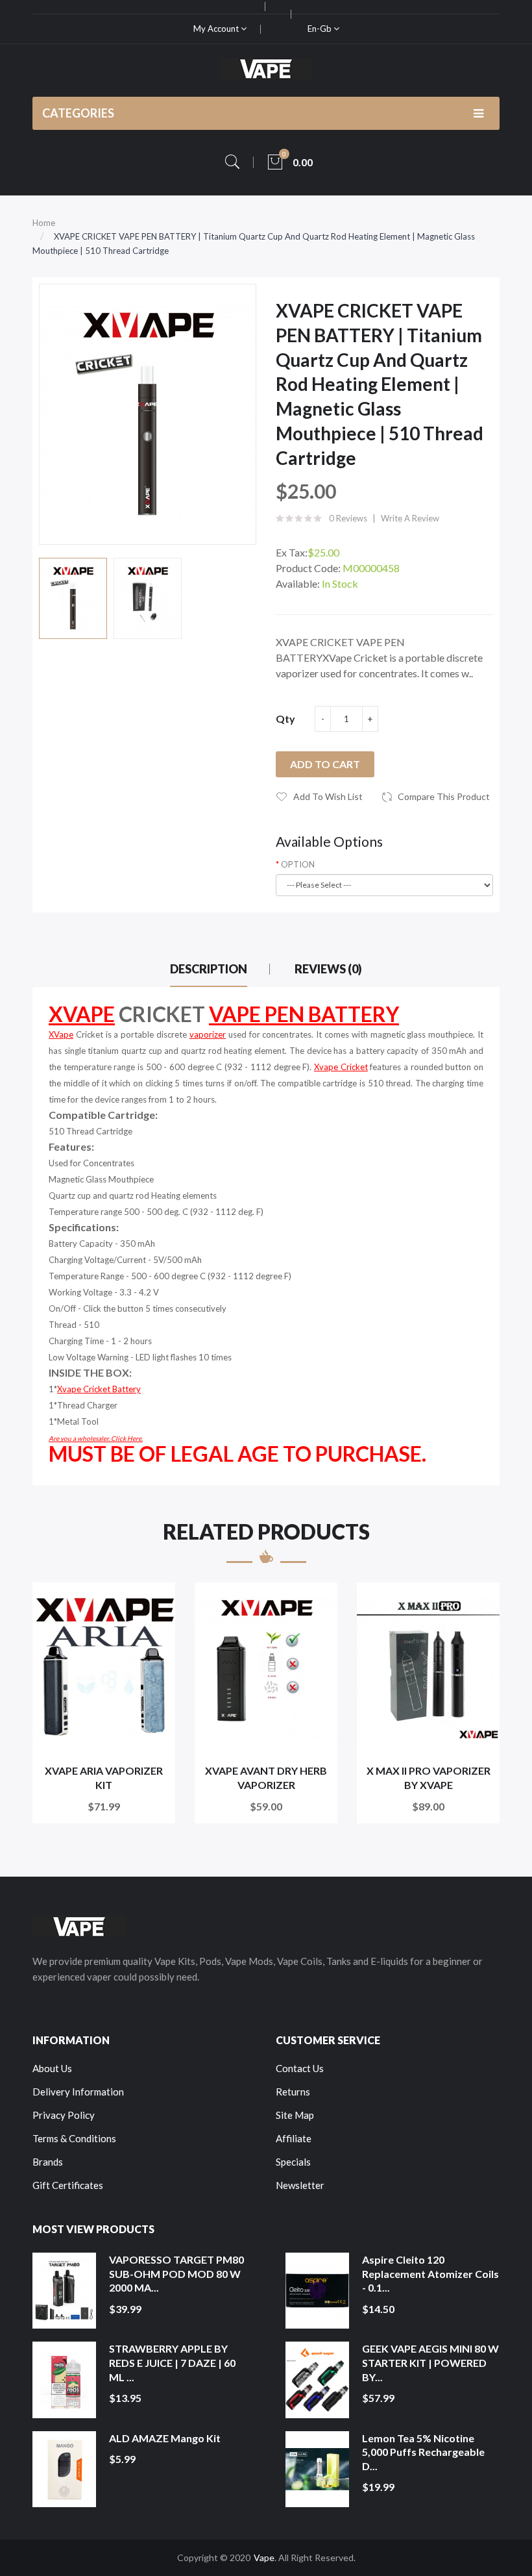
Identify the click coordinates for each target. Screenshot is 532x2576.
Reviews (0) (328, 969)
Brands (48, 2162)
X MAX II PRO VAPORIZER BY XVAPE (429, 1778)
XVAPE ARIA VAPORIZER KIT (104, 1778)
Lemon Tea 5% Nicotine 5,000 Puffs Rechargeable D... (423, 2452)
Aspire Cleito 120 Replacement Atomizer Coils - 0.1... (430, 2273)
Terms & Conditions (74, 2138)
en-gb (320, 29)
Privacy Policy (64, 2115)
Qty (285, 719)
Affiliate (294, 2138)
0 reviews (348, 518)
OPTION (298, 864)
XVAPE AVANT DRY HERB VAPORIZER (266, 1778)
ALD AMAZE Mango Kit (165, 2438)
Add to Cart (325, 764)
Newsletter (300, 2185)
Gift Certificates (68, 2185)
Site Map (295, 2115)
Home (44, 223)
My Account (217, 29)
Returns (293, 2092)
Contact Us (300, 2068)
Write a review (410, 518)
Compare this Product (444, 796)
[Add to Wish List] (157, 1601)
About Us (52, 2068)
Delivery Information (78, 2092)
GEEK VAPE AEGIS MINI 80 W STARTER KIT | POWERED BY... (430, 2362)
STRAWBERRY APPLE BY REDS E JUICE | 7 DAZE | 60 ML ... (172, 2362)
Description (209, 969)
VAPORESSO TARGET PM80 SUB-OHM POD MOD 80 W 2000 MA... (176, 2273)
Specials (293, 2162)
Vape (264, 2557)
